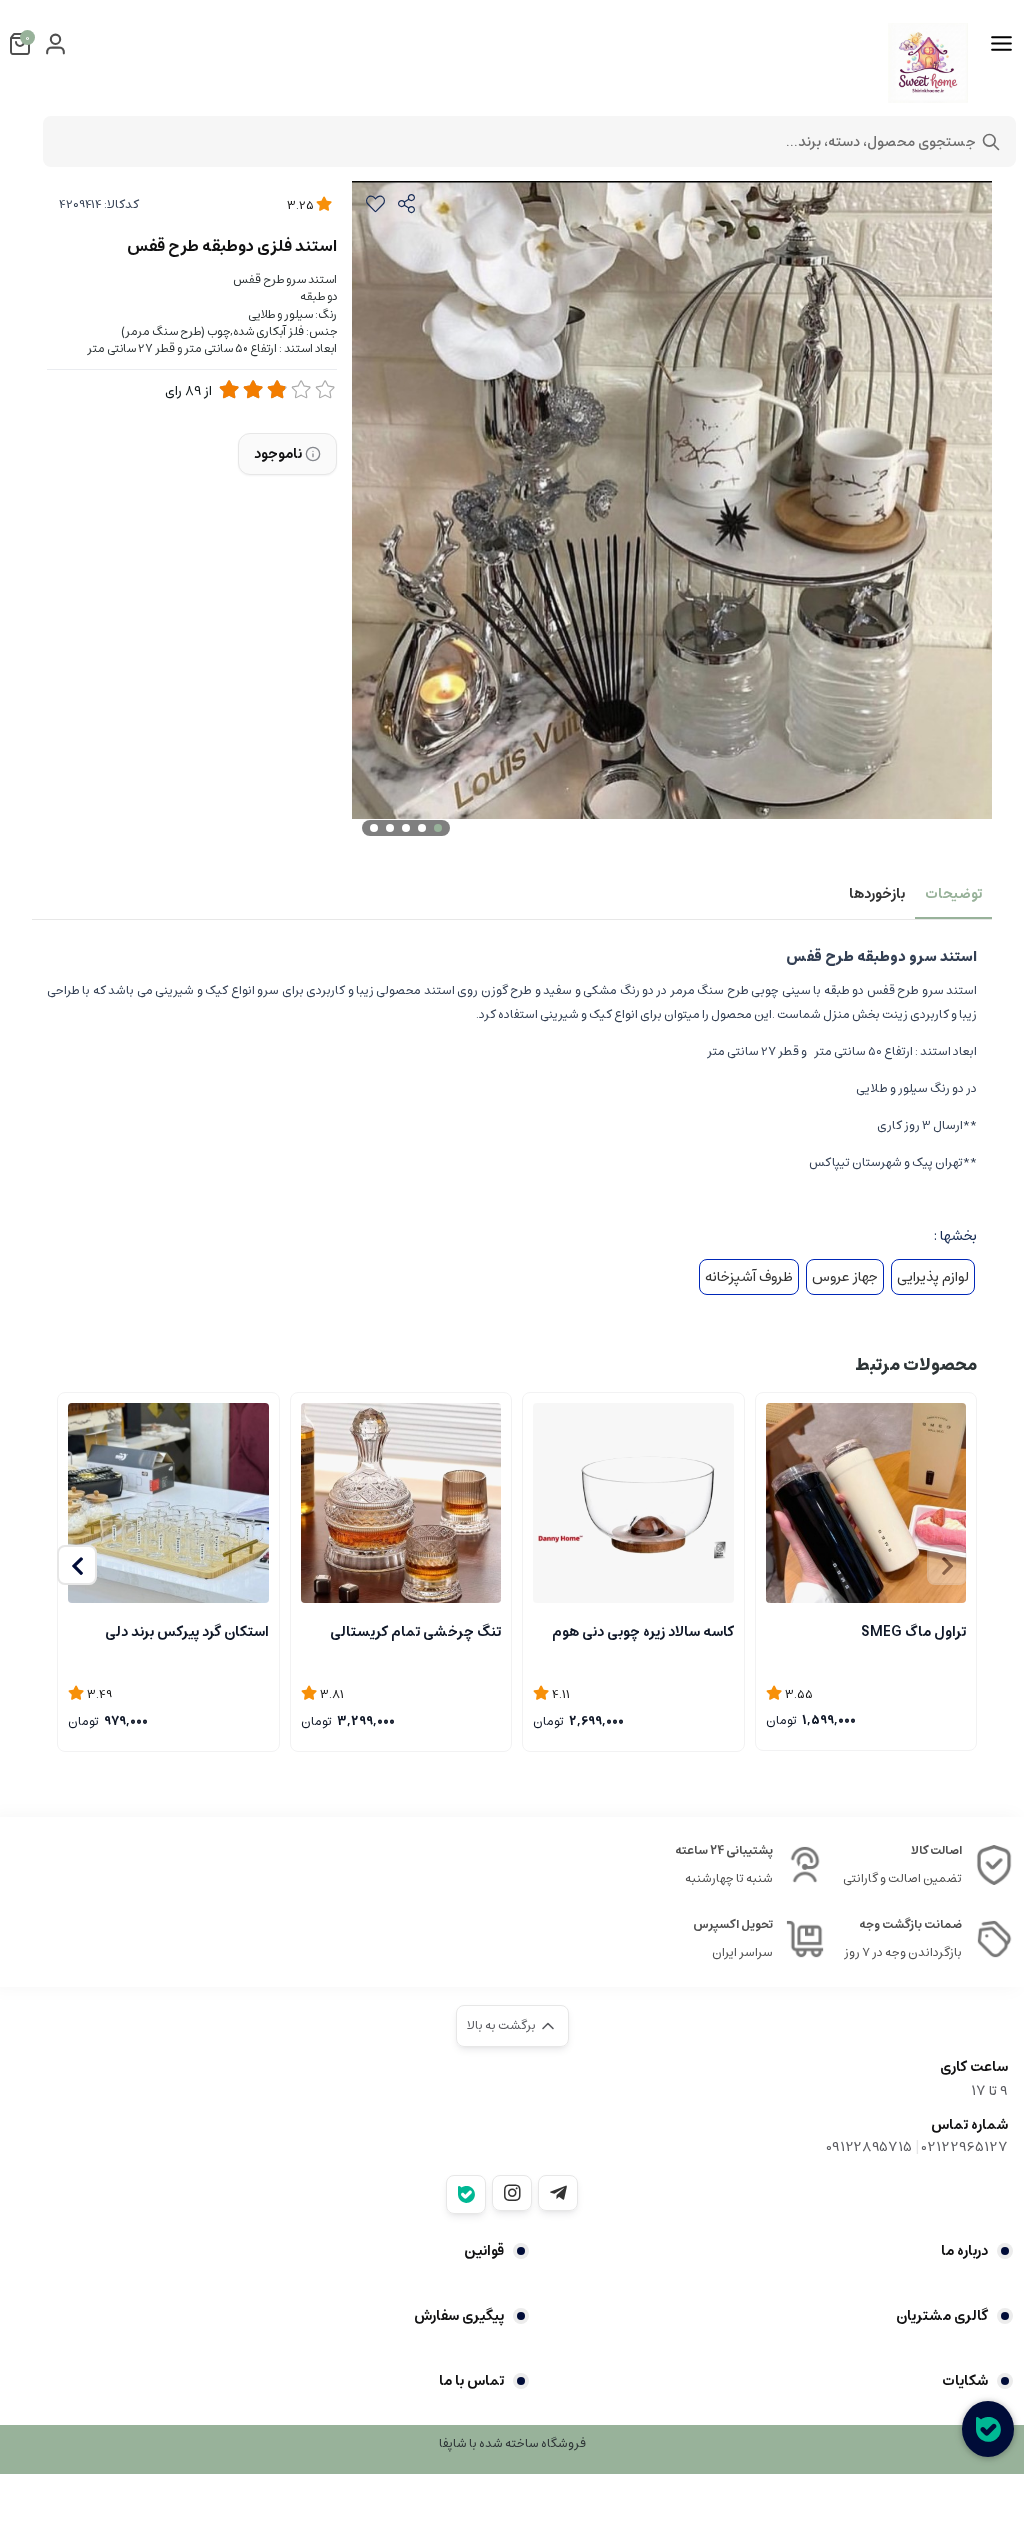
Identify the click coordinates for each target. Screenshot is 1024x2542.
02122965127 (965, 2147)
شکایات (965, 2381)
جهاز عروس (845, 1277)
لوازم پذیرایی (933, 1277)
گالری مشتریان (942, 2316)
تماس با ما (471, 2381)
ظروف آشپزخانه (749, 1277)
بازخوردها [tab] (877, 894)
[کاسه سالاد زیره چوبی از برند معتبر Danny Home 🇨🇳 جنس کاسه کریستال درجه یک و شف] (633, 1503)
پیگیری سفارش (459, 2316)
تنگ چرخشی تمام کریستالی (415, 1632)
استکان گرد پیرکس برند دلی (187, 1632)
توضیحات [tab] (953, 894)
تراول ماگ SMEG (913, 1632)
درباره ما (964, 2251)
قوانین (484, 2251)
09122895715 (869, 2147)
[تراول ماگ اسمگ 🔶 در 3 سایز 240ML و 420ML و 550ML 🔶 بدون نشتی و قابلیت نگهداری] (866, 1503)
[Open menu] (1001, 44)
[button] (77, 1565)
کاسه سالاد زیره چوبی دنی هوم (643, 1632)
